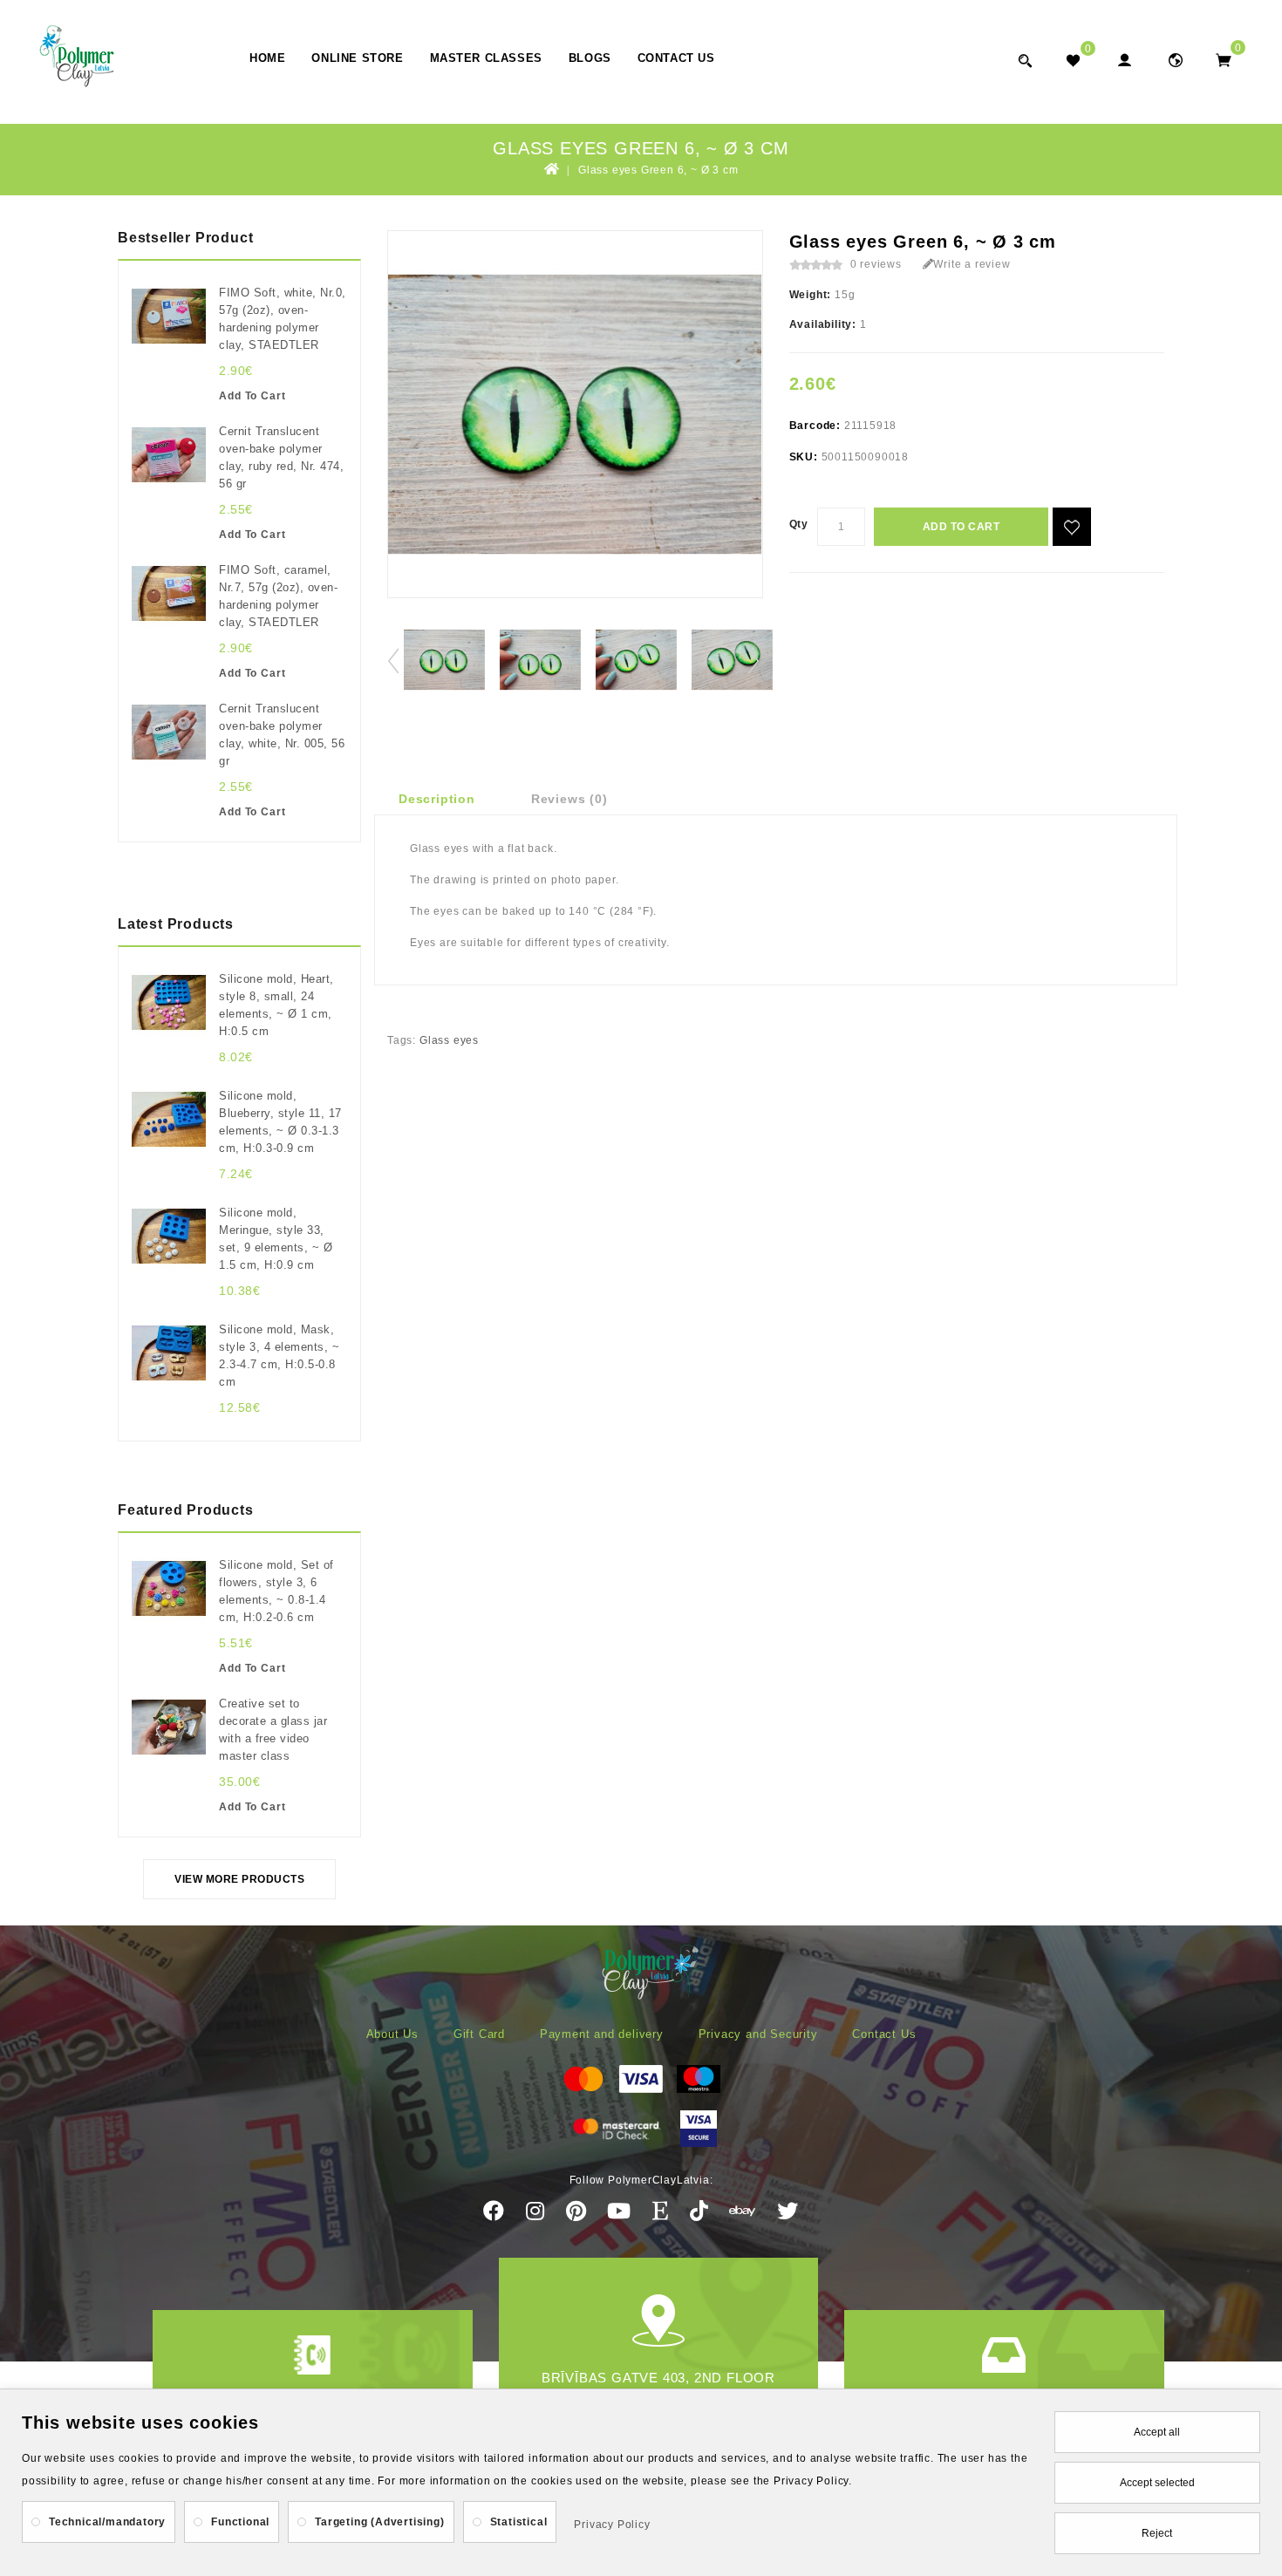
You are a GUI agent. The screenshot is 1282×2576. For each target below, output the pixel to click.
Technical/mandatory (107, 2522)
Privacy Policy (612, 2525)
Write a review (972, 264)
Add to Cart (961, 527)
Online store (357, 58)
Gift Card (479, 2034)
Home (267, 58)
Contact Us (676, 58)
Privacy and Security (758, 2034)
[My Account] (1124, 60)
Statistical (519, 2522)
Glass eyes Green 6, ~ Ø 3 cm (658, 170)
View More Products (239, 1879)
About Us (392, 2034)
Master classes (486, 58)
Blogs (590, 58)
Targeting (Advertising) (379, 2522)
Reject (1157, 2533)
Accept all (1157, 2432)
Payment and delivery (602, 2034)
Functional (240, 2522)
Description (437, 799)
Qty (799, 524)
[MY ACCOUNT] (1175, 60)
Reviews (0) (569, 799)
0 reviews (876, 264)
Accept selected (1157, 2483)
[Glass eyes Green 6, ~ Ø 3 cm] (444, 660)
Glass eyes (449, 1040)
